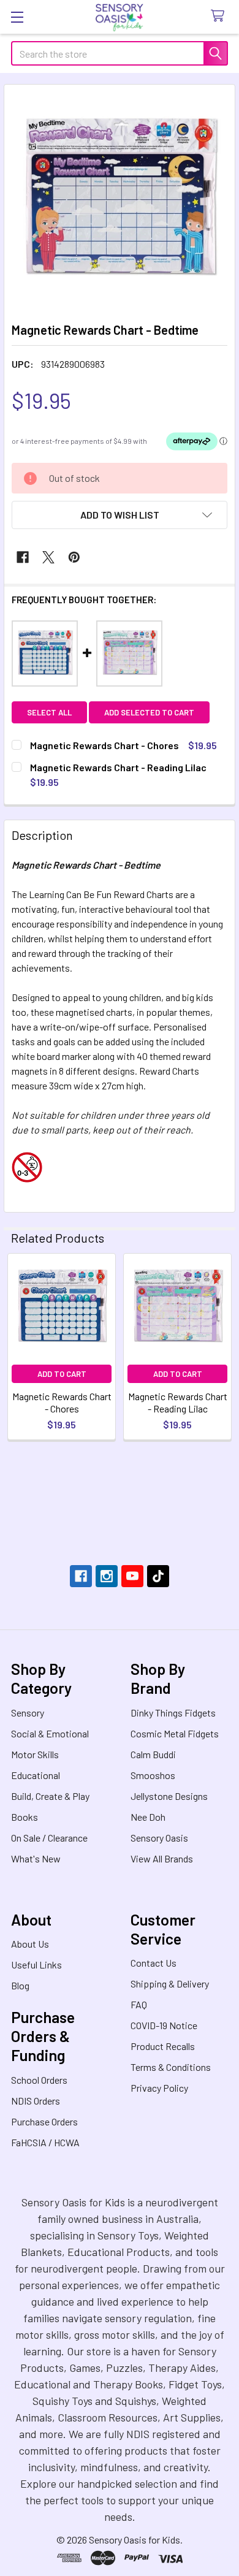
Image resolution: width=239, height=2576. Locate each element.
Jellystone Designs (169, 1796)
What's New (36, 1858)
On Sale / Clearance (49, 1838)
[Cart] (220, 16)
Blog (20, 1985)
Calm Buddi (153, 1754)
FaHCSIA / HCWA (45, 2142)
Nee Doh (148, 1817)
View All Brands (162, 1858)
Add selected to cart (149, 712)
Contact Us (154, 1963)
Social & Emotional (50, 1733)
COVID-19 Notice (164, 2025)
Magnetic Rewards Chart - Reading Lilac (178, 1402)
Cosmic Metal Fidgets (175, 1733)
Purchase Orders (44, 2121)
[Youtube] (132, 1576)
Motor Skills (35, 1754)
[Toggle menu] (17, 17)
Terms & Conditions (171, 2067)
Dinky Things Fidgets (173, 1713)
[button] (120, 515)
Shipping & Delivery (170, 1983)
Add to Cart (62, 1374)
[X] (48, 557)
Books (25, 1817)
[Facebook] (23, 557)
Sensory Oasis (159, 1838)
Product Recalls (163, 2046)
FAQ (139, 2004)
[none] (120, 200)
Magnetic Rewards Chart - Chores (62, 1402)
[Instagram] (107, 1576)
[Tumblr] (158, 1576)
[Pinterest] (74, 557)
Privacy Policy (159, 2088)
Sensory (28, 1713)
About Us (30, 1944)
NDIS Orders (36, 2101)
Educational (36, 1775)
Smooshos (153, 1775)
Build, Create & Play (50, 1796)
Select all (49, 712)
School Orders (39, 2080)
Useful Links (36, 1964)
